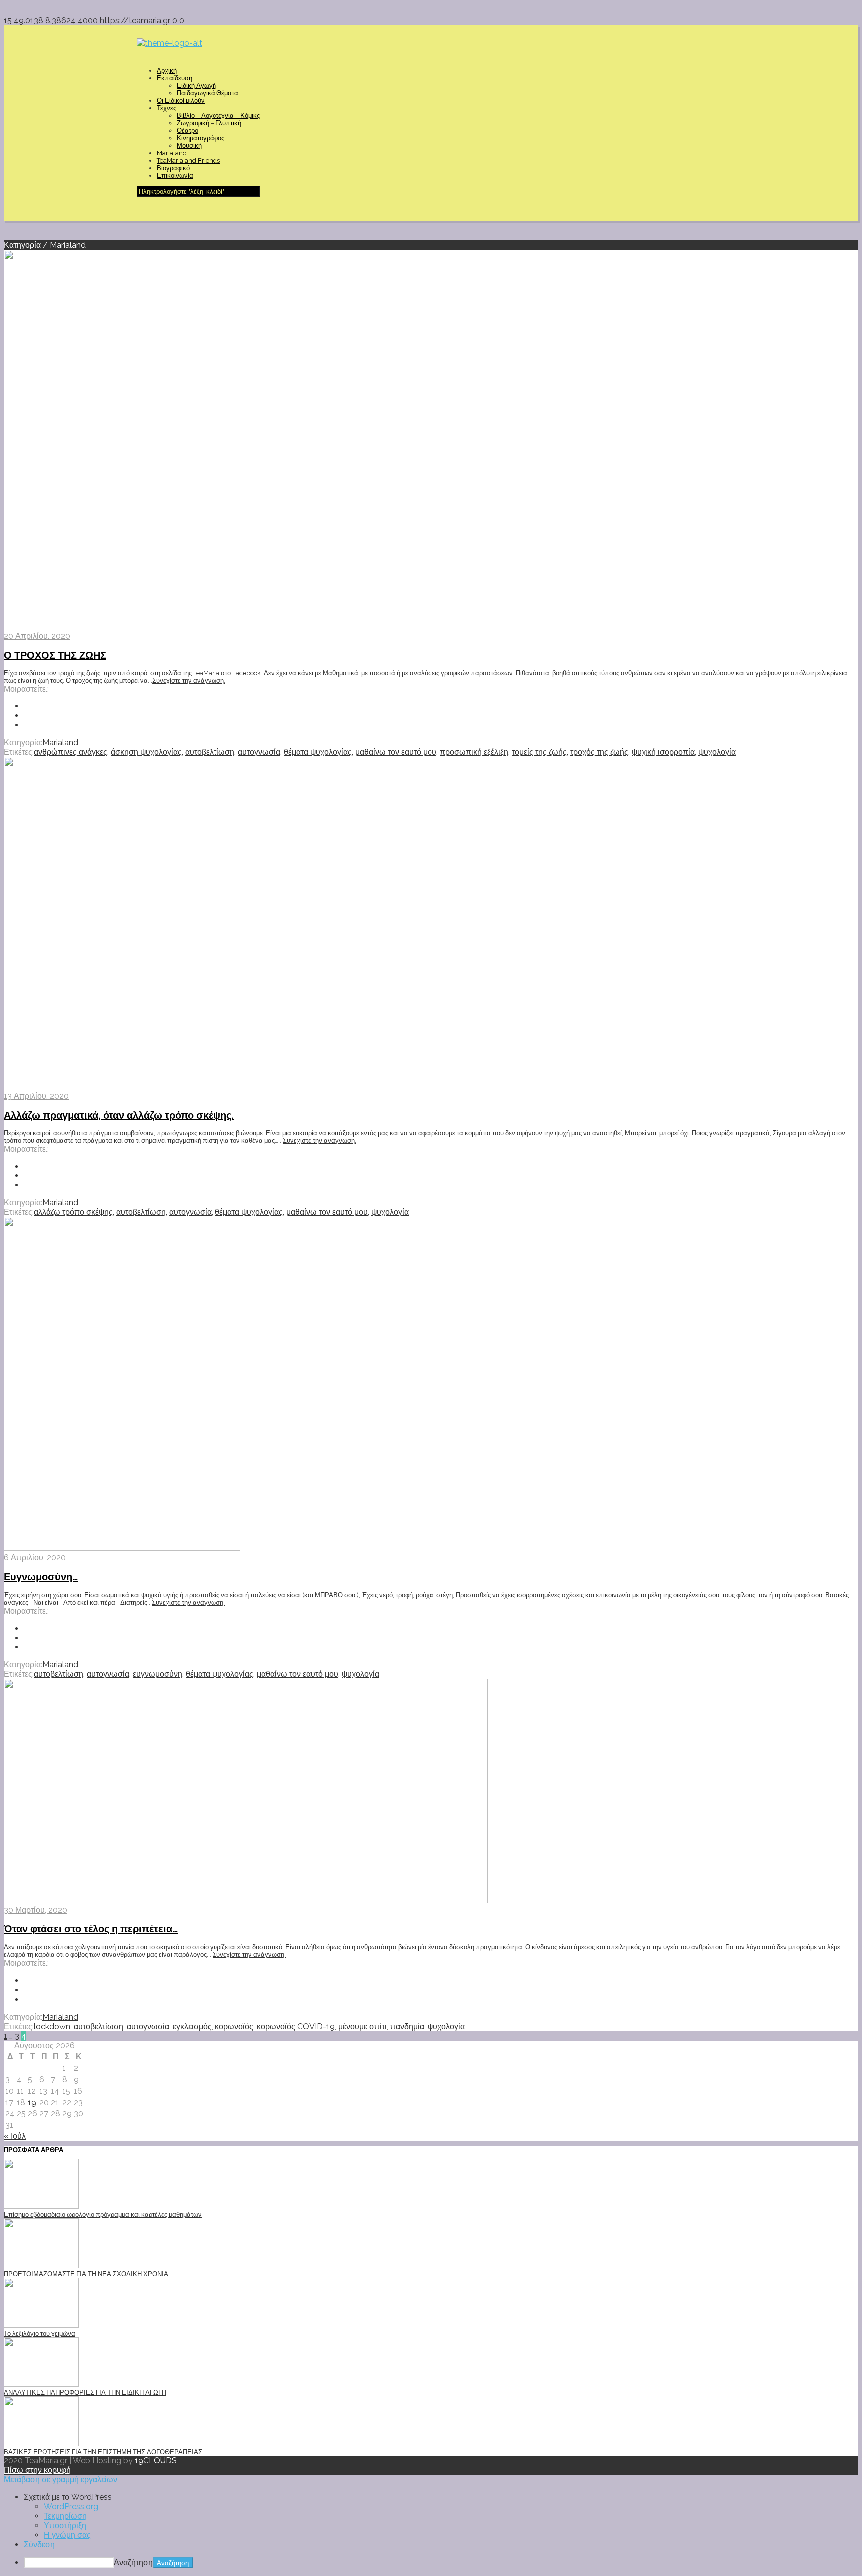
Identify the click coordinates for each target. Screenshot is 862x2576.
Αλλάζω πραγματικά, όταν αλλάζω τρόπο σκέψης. (119, 1115)
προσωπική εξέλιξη (474, 752)
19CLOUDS (156, 2460)
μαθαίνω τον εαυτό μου (396, 752)
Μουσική (189, 145)
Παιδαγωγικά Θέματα (208, 93)
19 (32, 2102)
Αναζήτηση (133, 2562)
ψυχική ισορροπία (663, 752)
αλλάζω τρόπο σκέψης (73, 1212)
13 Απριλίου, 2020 (36, 1096)
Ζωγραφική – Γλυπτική (209, 123)
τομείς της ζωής (539, 752)
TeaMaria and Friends (188, 160)
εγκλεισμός (192, 2026)
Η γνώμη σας (67, 2535)
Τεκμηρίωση (65, 2516)
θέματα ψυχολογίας (318, 752)
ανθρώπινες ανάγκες (71, 752)
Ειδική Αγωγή (196, 86)
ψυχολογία (717, 752)
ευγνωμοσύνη (157, 1674)
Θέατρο (187, 130)
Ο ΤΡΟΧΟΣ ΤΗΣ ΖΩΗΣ (55, 655)
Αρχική (167, 71)
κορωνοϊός (234, 2026)
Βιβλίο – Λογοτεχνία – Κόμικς (218, 116)
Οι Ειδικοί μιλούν (181, 101)
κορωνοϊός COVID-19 (296, 2026)
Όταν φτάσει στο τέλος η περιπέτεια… (91, 1929)
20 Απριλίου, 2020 (37, 636)
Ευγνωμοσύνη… (41, 1577)
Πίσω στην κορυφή (37, 2470)
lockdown (52, 2026)
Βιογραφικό (173, 168)
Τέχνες (166, 108)
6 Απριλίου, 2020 (35, 1557)
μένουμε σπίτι (362, 2026)
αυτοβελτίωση (210, 752)
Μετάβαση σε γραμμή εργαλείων (61, 2479)
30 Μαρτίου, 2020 (36, 1910)
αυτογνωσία (259, 752)
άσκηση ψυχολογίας (146, 752)
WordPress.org (71, 2506)
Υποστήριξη (65, 2525)
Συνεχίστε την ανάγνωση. (189, 680)
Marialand (172, 153)
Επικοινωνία (175, 175)
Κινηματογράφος (201, 138)
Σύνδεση (39, 2544)
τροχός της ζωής (599, 752)
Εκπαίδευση (174, 78)
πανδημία (407, 2026)
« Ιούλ (15, 2136)
